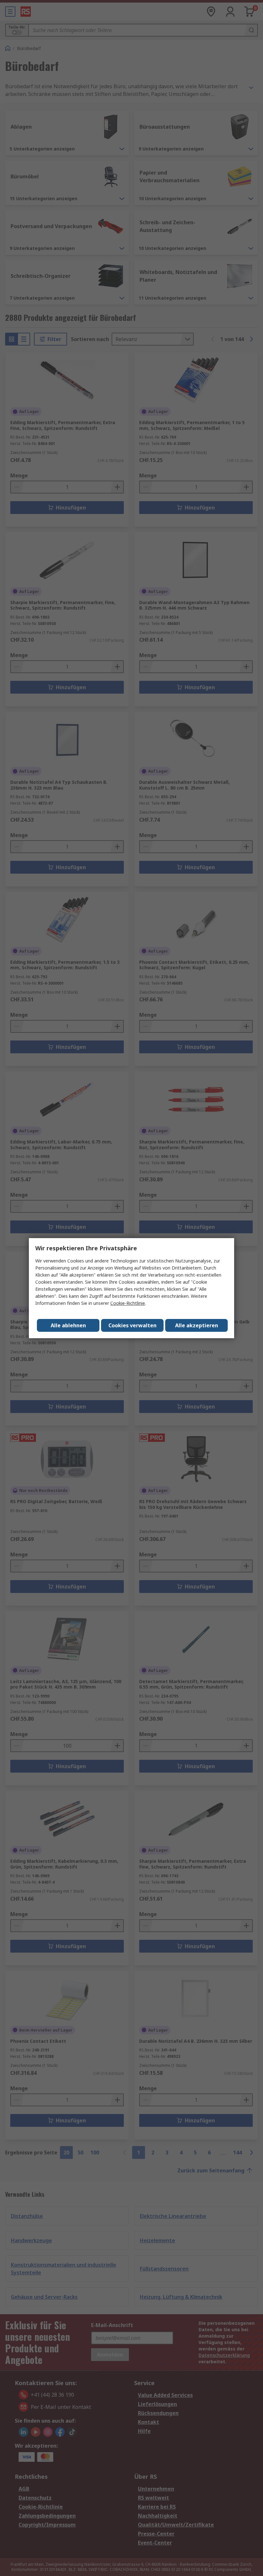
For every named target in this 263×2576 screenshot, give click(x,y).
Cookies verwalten (132, 1325)
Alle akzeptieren (197, 1325)
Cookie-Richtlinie (128, 1303)
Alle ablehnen (68, 1325)
